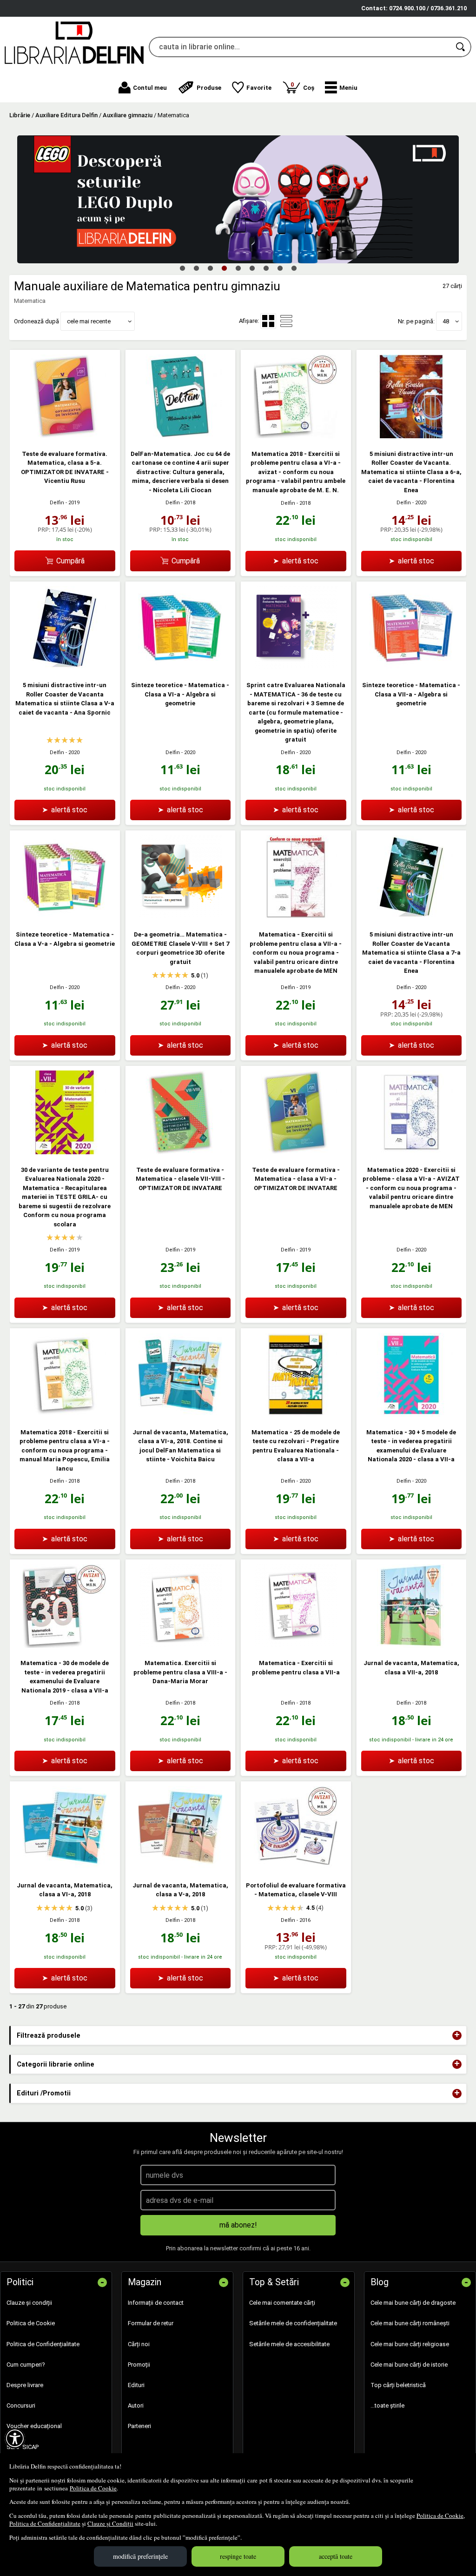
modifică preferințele (140, 2556)
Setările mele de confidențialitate (293, 2323)
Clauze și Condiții (110, 2523)
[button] (341, 87)
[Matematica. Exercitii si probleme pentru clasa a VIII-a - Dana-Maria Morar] (180, 1646)
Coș (302, 86)
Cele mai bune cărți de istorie (409, 2365)
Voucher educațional (34, 2426)
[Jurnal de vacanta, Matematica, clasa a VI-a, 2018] (65, 1868)
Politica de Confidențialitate (45, 2523)
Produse (209, 88)
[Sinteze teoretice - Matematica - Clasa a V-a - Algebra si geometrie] (65, 917)
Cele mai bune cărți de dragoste (413, 2303)
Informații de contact (156, 2303)
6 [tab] (252, 268)
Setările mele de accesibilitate (289, 2344)
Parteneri (139, 2426)
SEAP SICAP (23, 2447)
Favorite (259, 88)
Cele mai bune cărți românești (410, 2323)
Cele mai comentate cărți (282, 2303)
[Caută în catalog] (461, 47)
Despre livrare (25, 2385)
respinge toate (238, 2556)
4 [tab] (224, 268)
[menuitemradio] (286, 321)
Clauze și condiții (29, 2303)
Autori (136, 2405)
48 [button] (446, 321)
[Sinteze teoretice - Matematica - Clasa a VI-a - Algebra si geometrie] (180, 668)
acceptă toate (336, 2556)
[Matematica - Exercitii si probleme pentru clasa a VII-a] (296, 1646)
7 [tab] (266, 268)
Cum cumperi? (26, 2365)
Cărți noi (139, 2344)
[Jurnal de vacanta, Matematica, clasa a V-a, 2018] (180, 1868)
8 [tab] (280, 268)
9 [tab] (294, 268)
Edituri (136, 2385)
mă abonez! (238, 2225)
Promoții (139, 2365)
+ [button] (457, 2035)
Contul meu (150, 88)
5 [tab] (238, 268)
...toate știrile (387, 2405)
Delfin (57, 503)
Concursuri (21, 2405)
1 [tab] (182, 268)
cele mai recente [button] (89, 321)
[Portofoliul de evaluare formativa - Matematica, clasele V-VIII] (296, 1868)
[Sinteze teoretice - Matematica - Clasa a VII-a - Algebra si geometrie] (411, 668)
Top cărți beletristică (398, 2385)
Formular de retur (151, 2323)
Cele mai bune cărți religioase (410, 2344)
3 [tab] (210, 268)
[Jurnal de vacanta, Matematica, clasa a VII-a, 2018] (411, 1646)
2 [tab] (196, 268)
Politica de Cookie (93, 2488)
